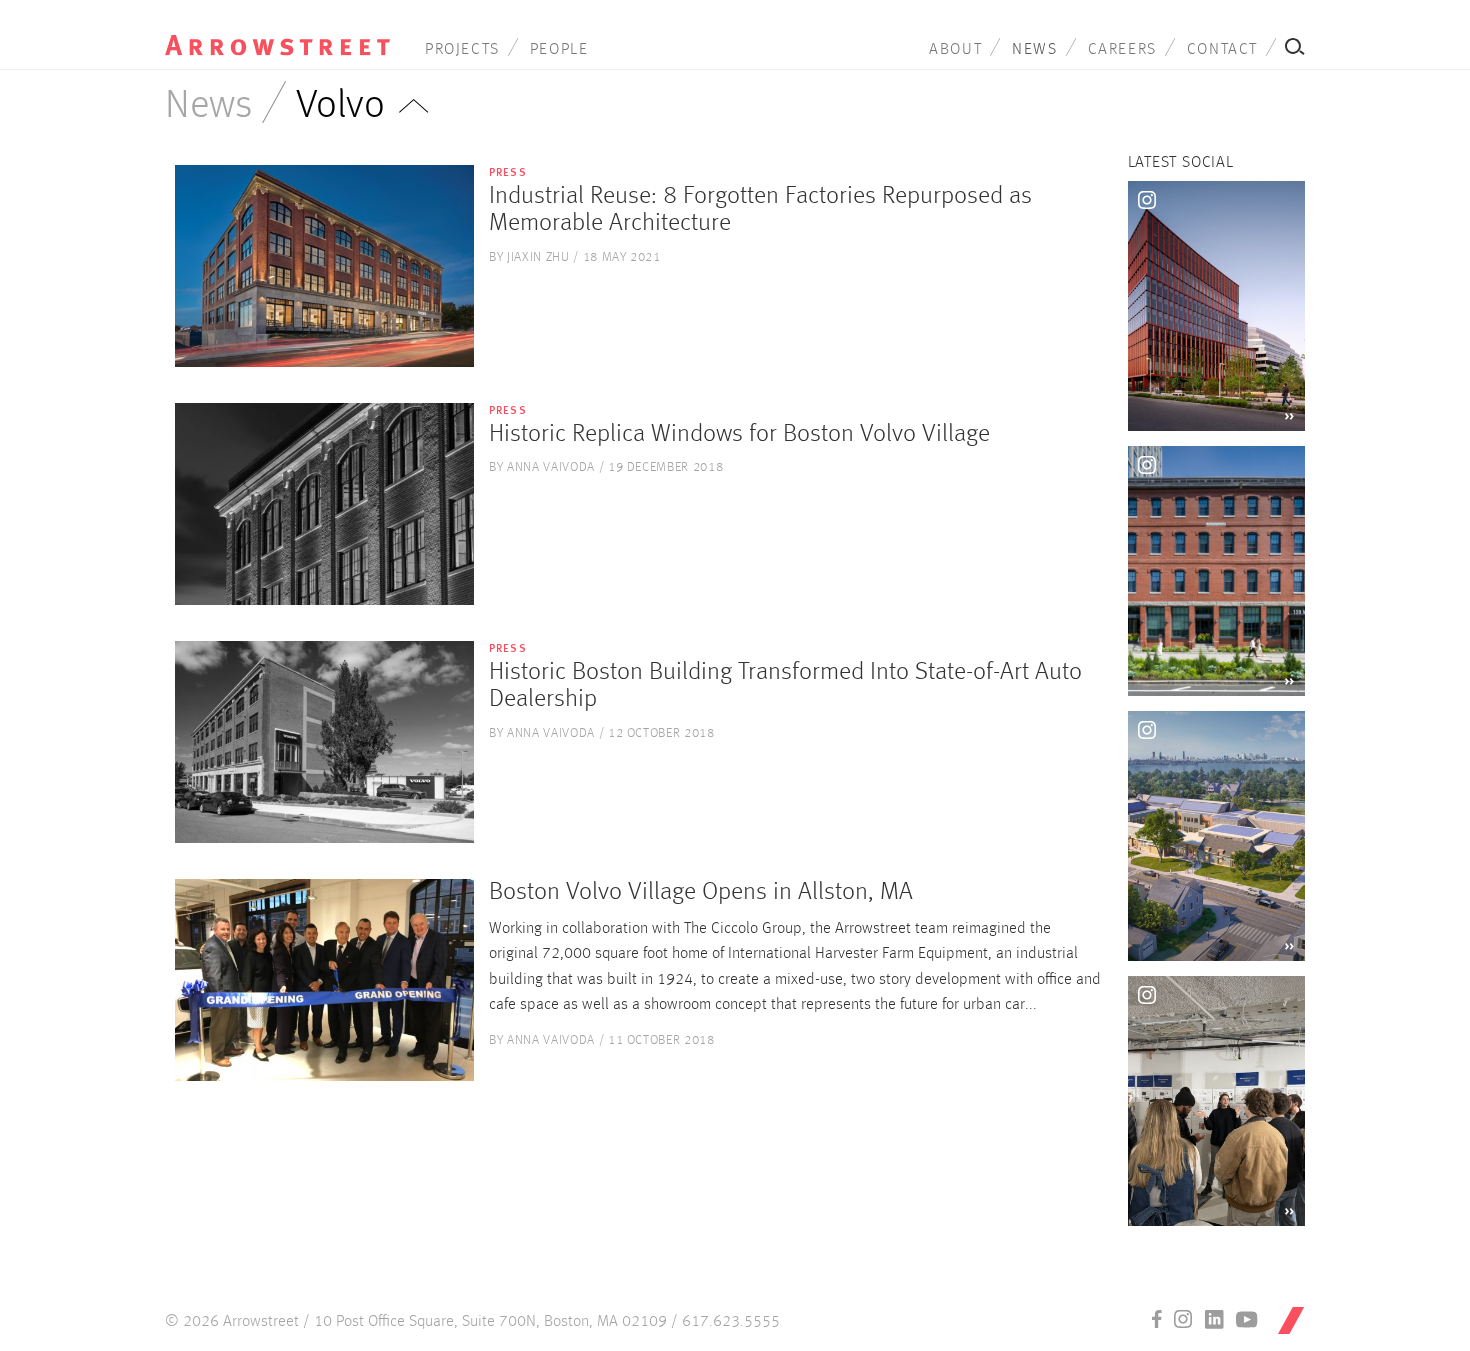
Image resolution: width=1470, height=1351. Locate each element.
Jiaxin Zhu (538, 257)
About (955, 50)
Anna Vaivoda (551, 467)
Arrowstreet (277, 31)
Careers (1122, 50)
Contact (1222, 50)
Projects (462, 50)
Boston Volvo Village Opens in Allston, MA (701, 892)
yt (1247, 1319)
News (1034, 50)
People (559, 50)
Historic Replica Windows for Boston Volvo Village (739, 434)
